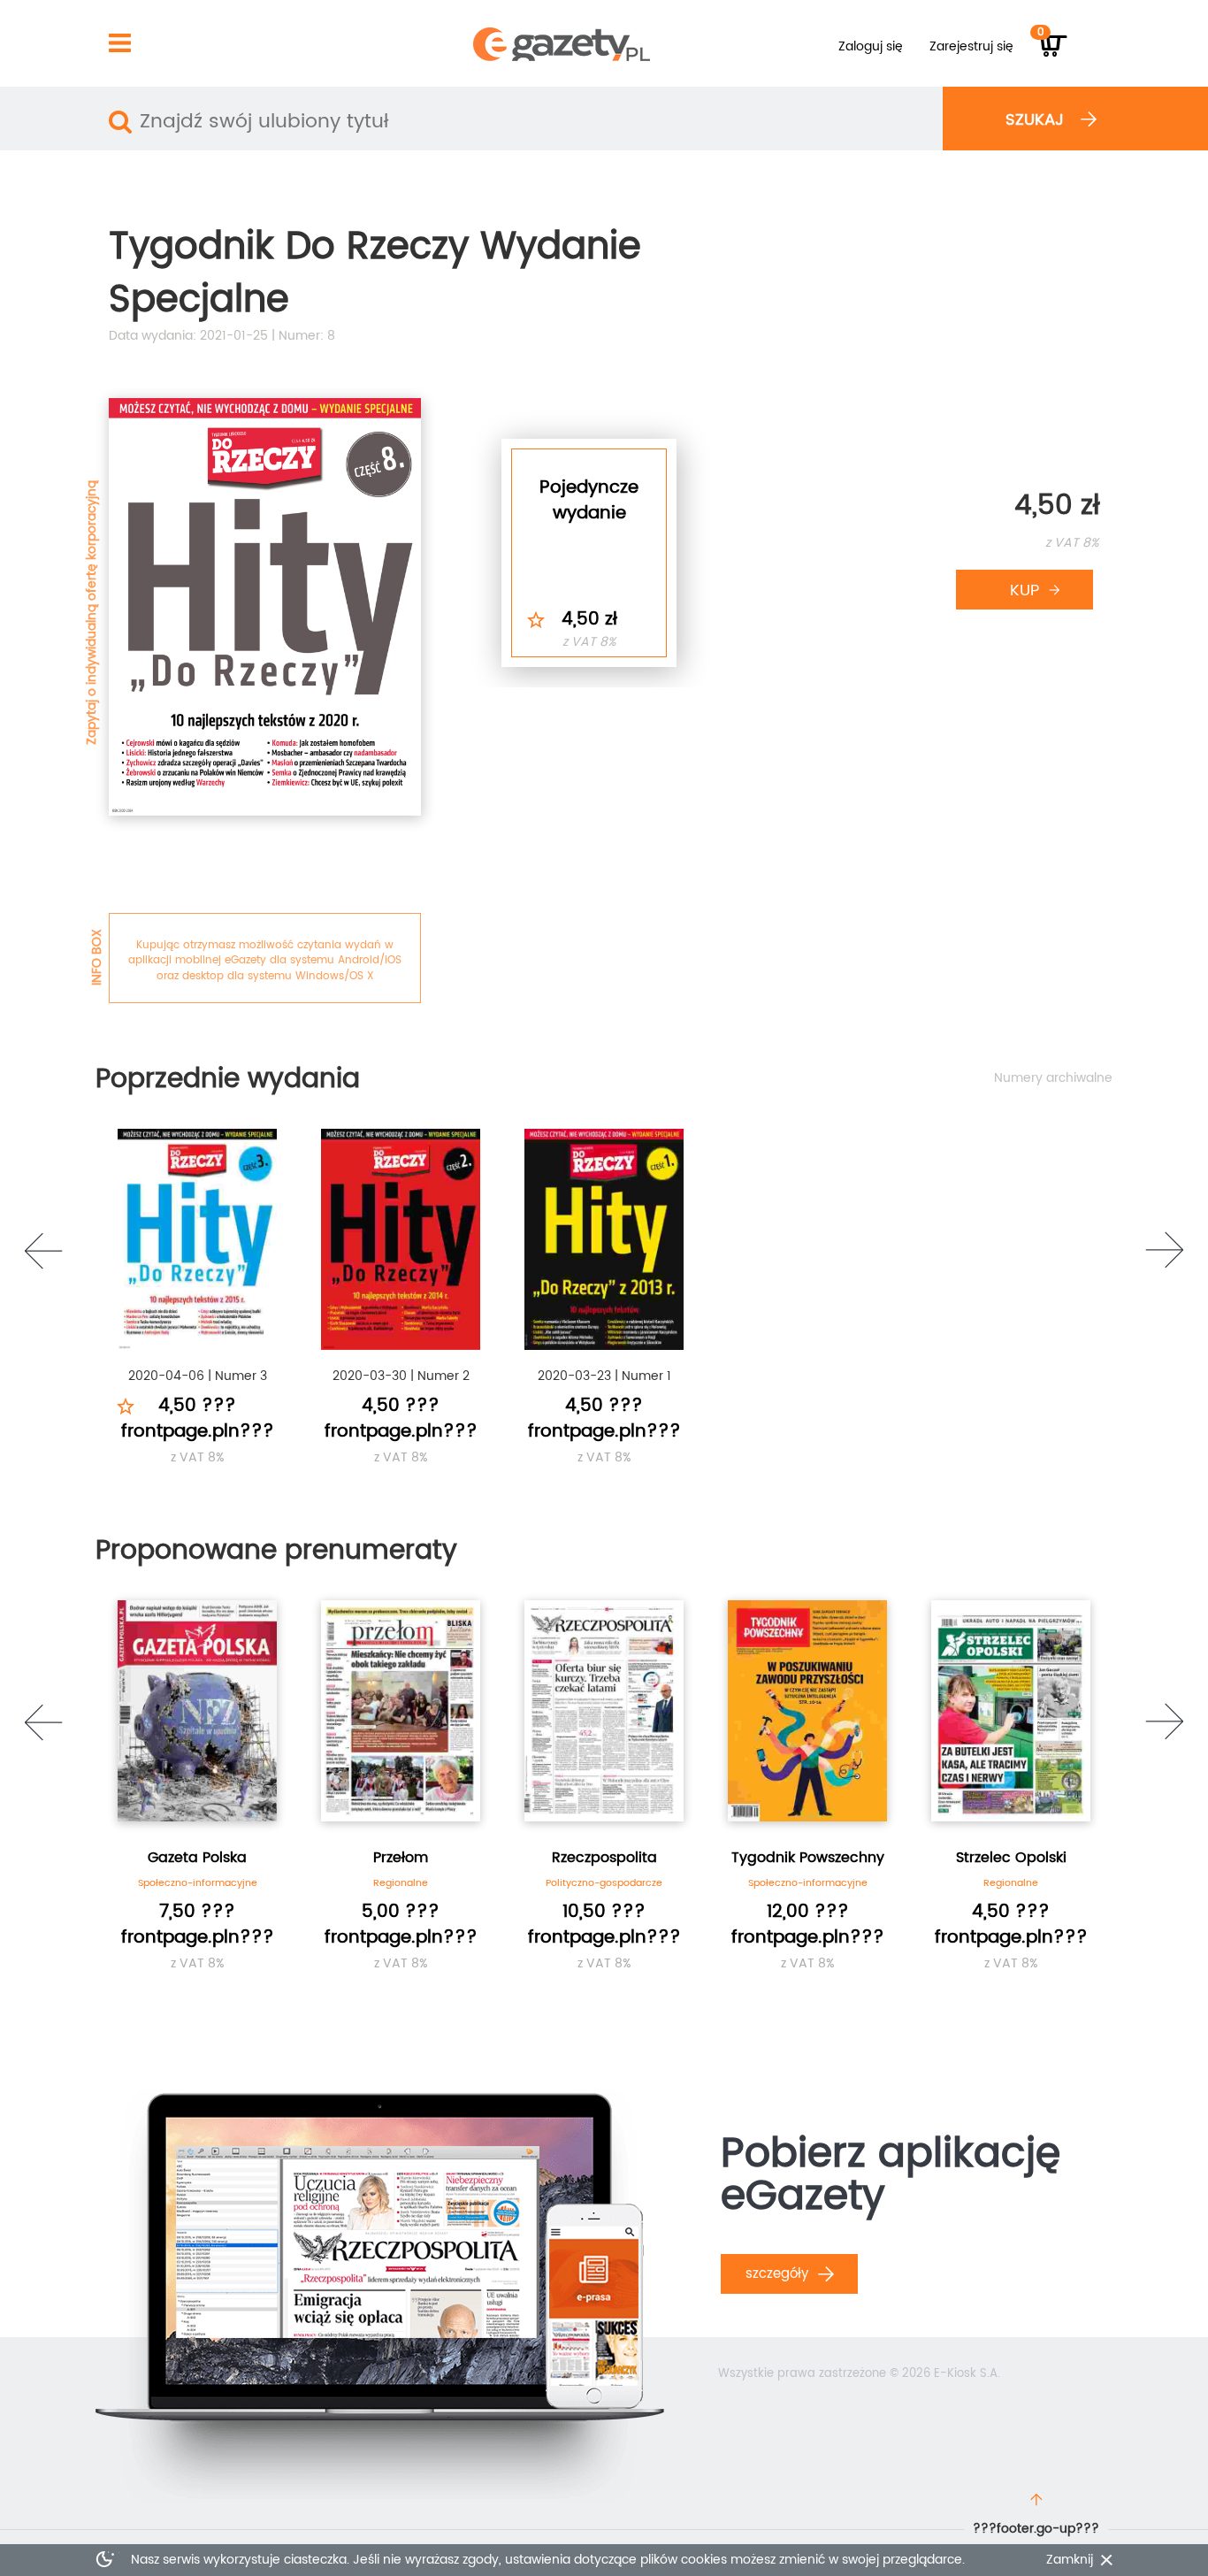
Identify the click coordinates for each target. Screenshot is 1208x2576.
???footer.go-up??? (1036, 2529)
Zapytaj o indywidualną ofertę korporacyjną (92, 613)
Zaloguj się (871, 46)
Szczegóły (779, 2274)
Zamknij (1070, 2560)
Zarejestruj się (971, 46)
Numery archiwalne (1053, 1078)
